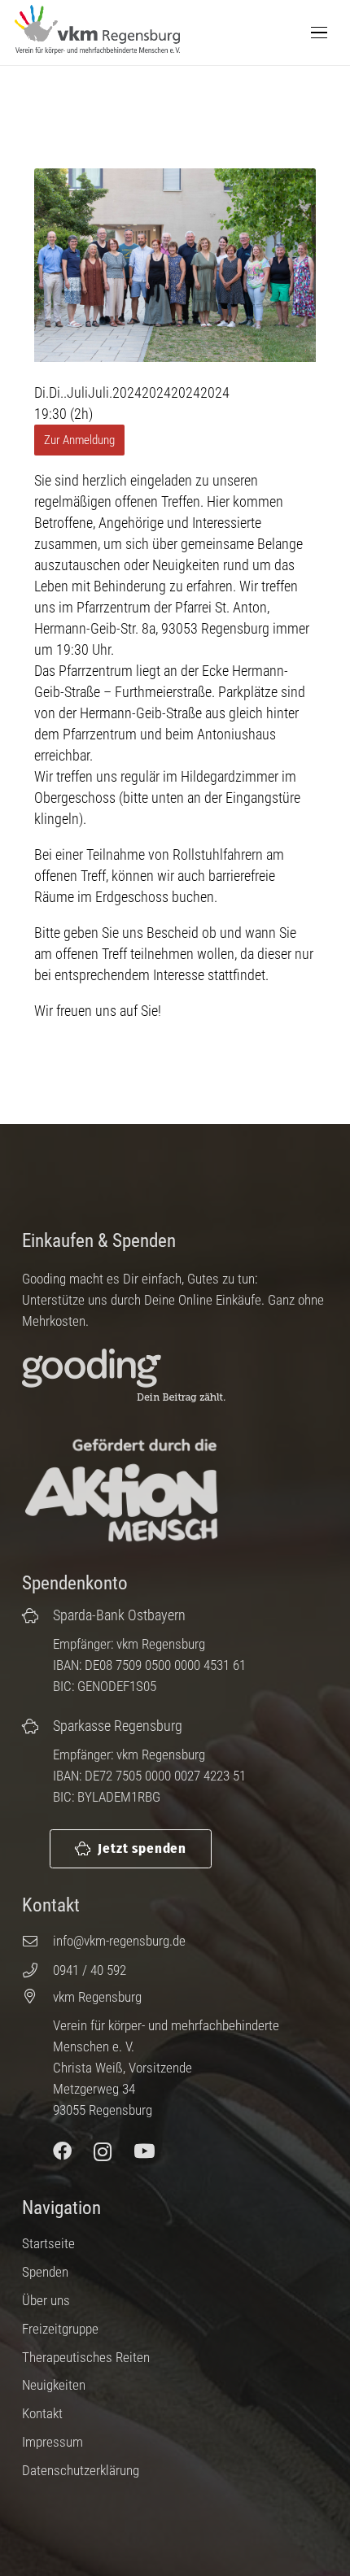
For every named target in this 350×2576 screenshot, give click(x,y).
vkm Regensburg (97, 1997)
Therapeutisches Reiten (86, 2357)
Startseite (48, 2243)
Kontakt (42, 2413)
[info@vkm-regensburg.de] (37, 1941)
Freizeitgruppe (60, 2329)
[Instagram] (103, 2152)
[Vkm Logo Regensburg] (97, 30)
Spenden (45, 2272)
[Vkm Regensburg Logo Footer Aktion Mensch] (121, 1491)
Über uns (46, 2300)
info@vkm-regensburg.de (119, 1941)
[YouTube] (144, 2152)
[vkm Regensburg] (37, 1996)
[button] (319, 33)
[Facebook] (62, 2152)
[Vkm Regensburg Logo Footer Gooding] (137, 1377)
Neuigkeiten (54, 2385)
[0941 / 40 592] (37, 1970)
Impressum (52, 2442)
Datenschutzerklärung (81, 2470)
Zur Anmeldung (79, 440)
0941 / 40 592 (90, 1970)
